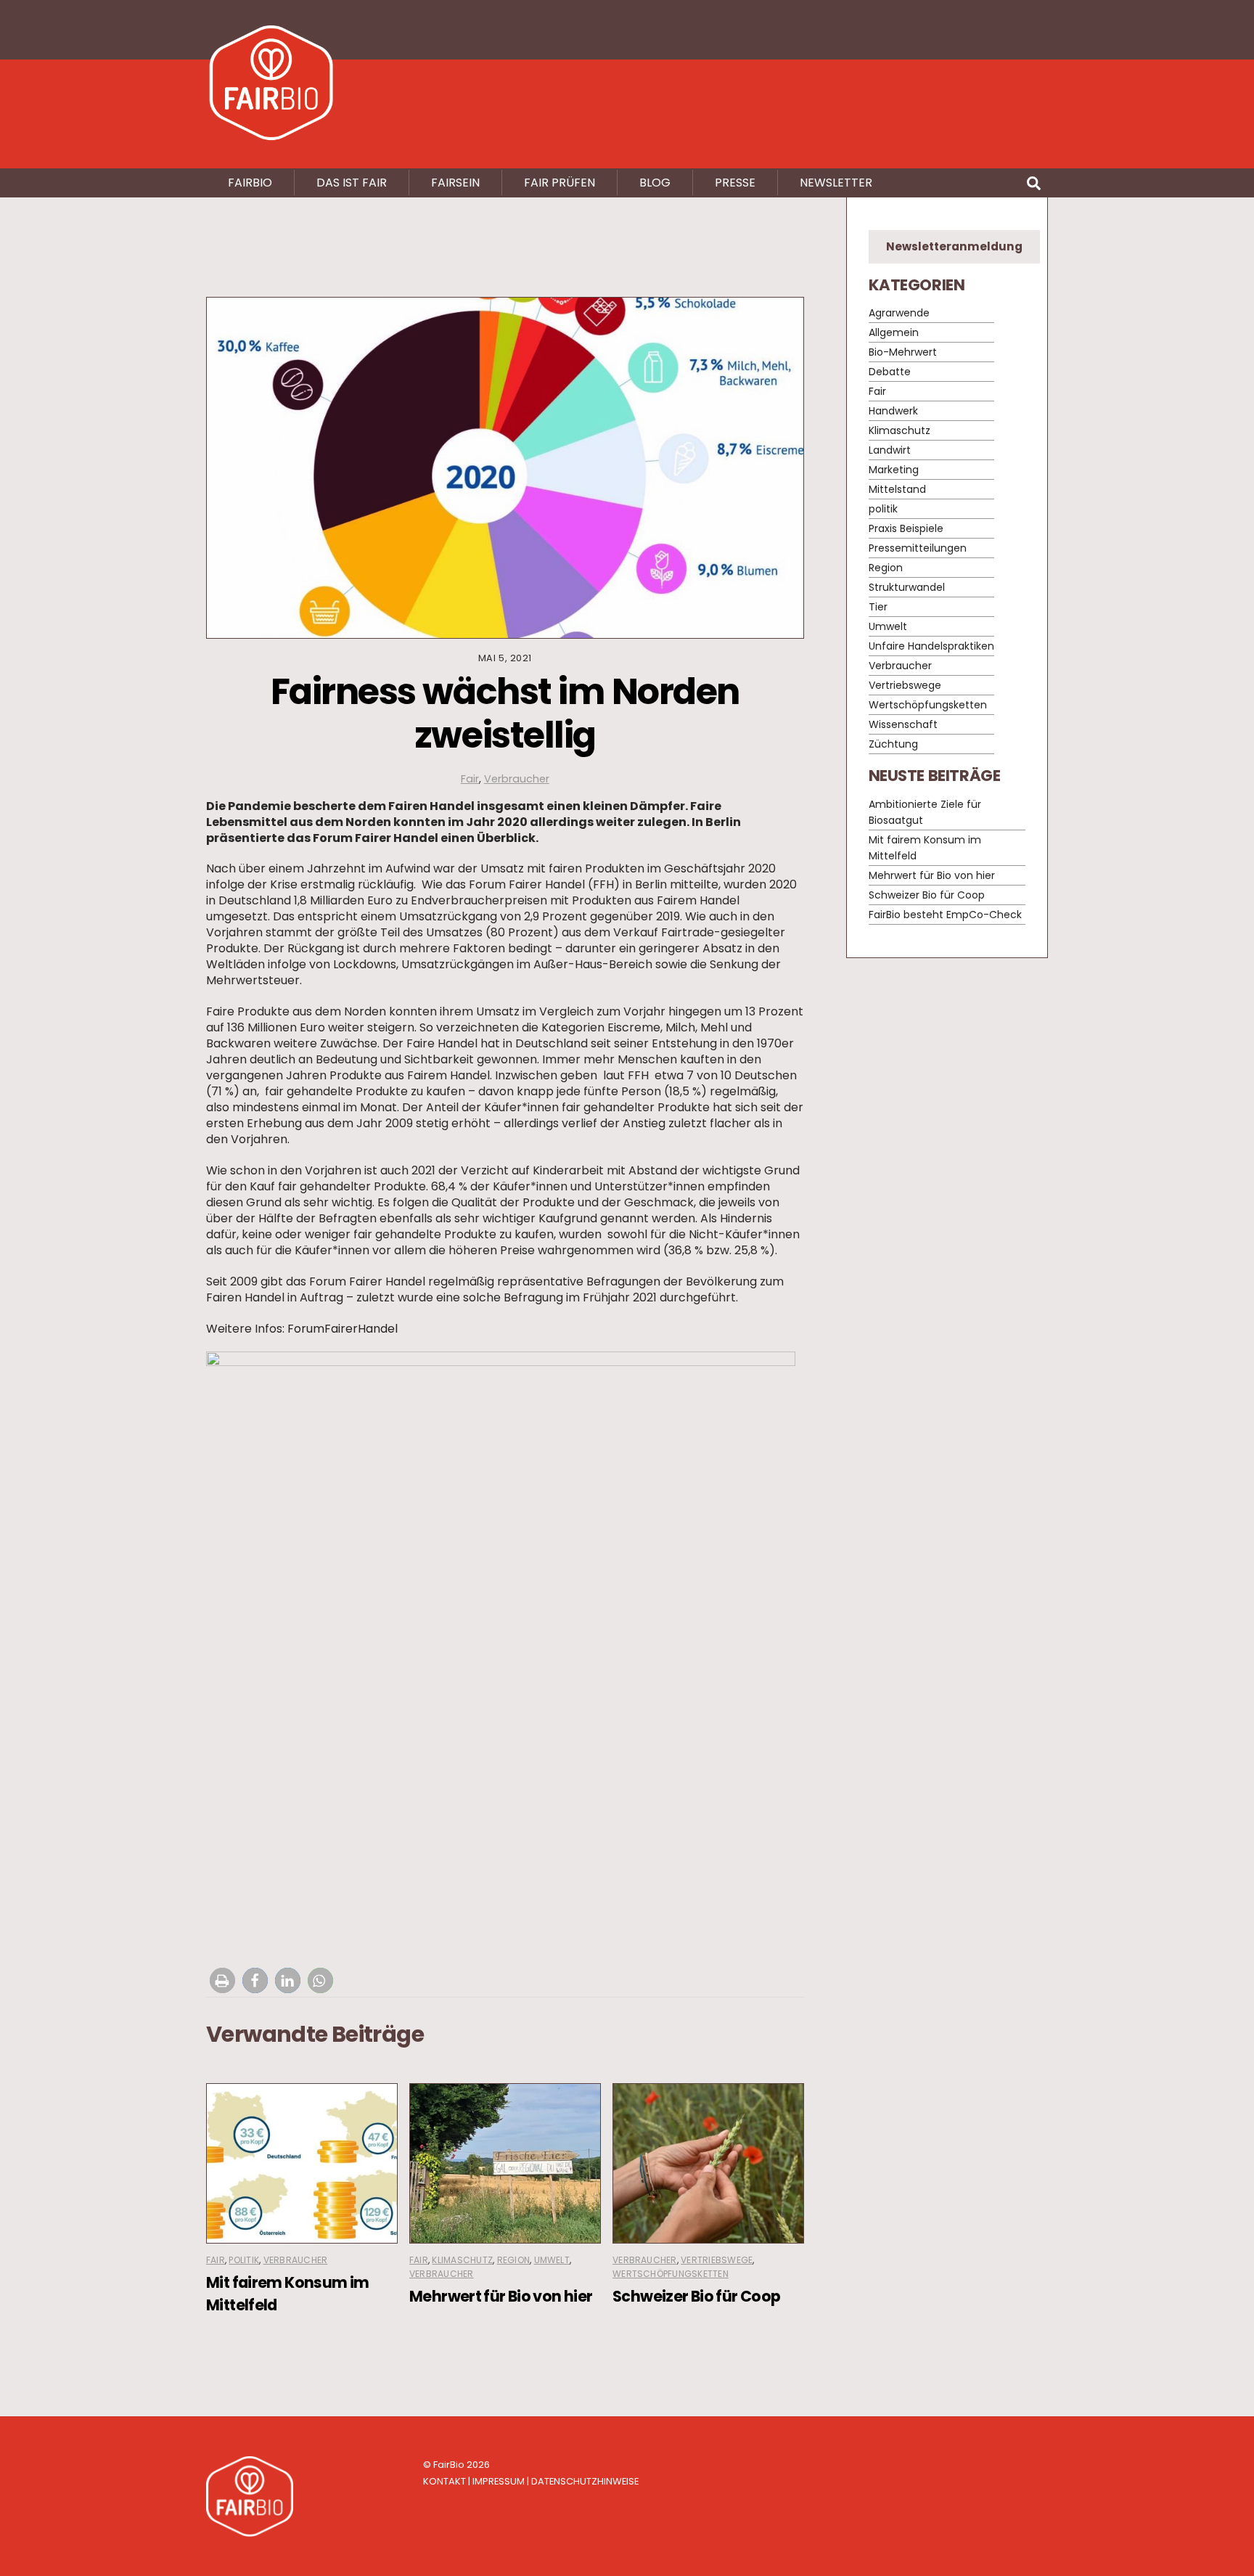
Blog (655, 183)
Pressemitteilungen (918, 549)
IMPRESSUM (499, 2481)
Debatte (890, 372)
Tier (878, 608)
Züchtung (893, 745)
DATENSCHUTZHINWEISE (585, 2481)
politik (244, 2260)
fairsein (455, 183)
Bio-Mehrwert (903, 353)
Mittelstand (897, 490)
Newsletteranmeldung (954, 246)
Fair (470, 779)
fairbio (250, 183)
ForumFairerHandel (343, 1329)
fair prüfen (560, 183)
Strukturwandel (907, 588)
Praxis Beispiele (906, 529)
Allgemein (894, 333)
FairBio (449, 2465)
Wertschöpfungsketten (671, 2274)
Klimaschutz (462, 2260)
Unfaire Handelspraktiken (931, 647)
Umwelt (552, 2260)
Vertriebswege (717, 2260)
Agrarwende (899, 314)
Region (513, 2260)
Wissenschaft (903, 725)
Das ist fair (352, 183)
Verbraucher (517, 779)
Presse (735, 183)
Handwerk (893, 412)
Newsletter (836, 183)
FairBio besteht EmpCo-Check (945, 915)
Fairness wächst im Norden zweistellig (505, 713)
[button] (222, 1980)
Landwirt (890, 451)
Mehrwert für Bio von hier (501, 2296)
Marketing (894, 470)
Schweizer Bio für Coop (696, 2296)
